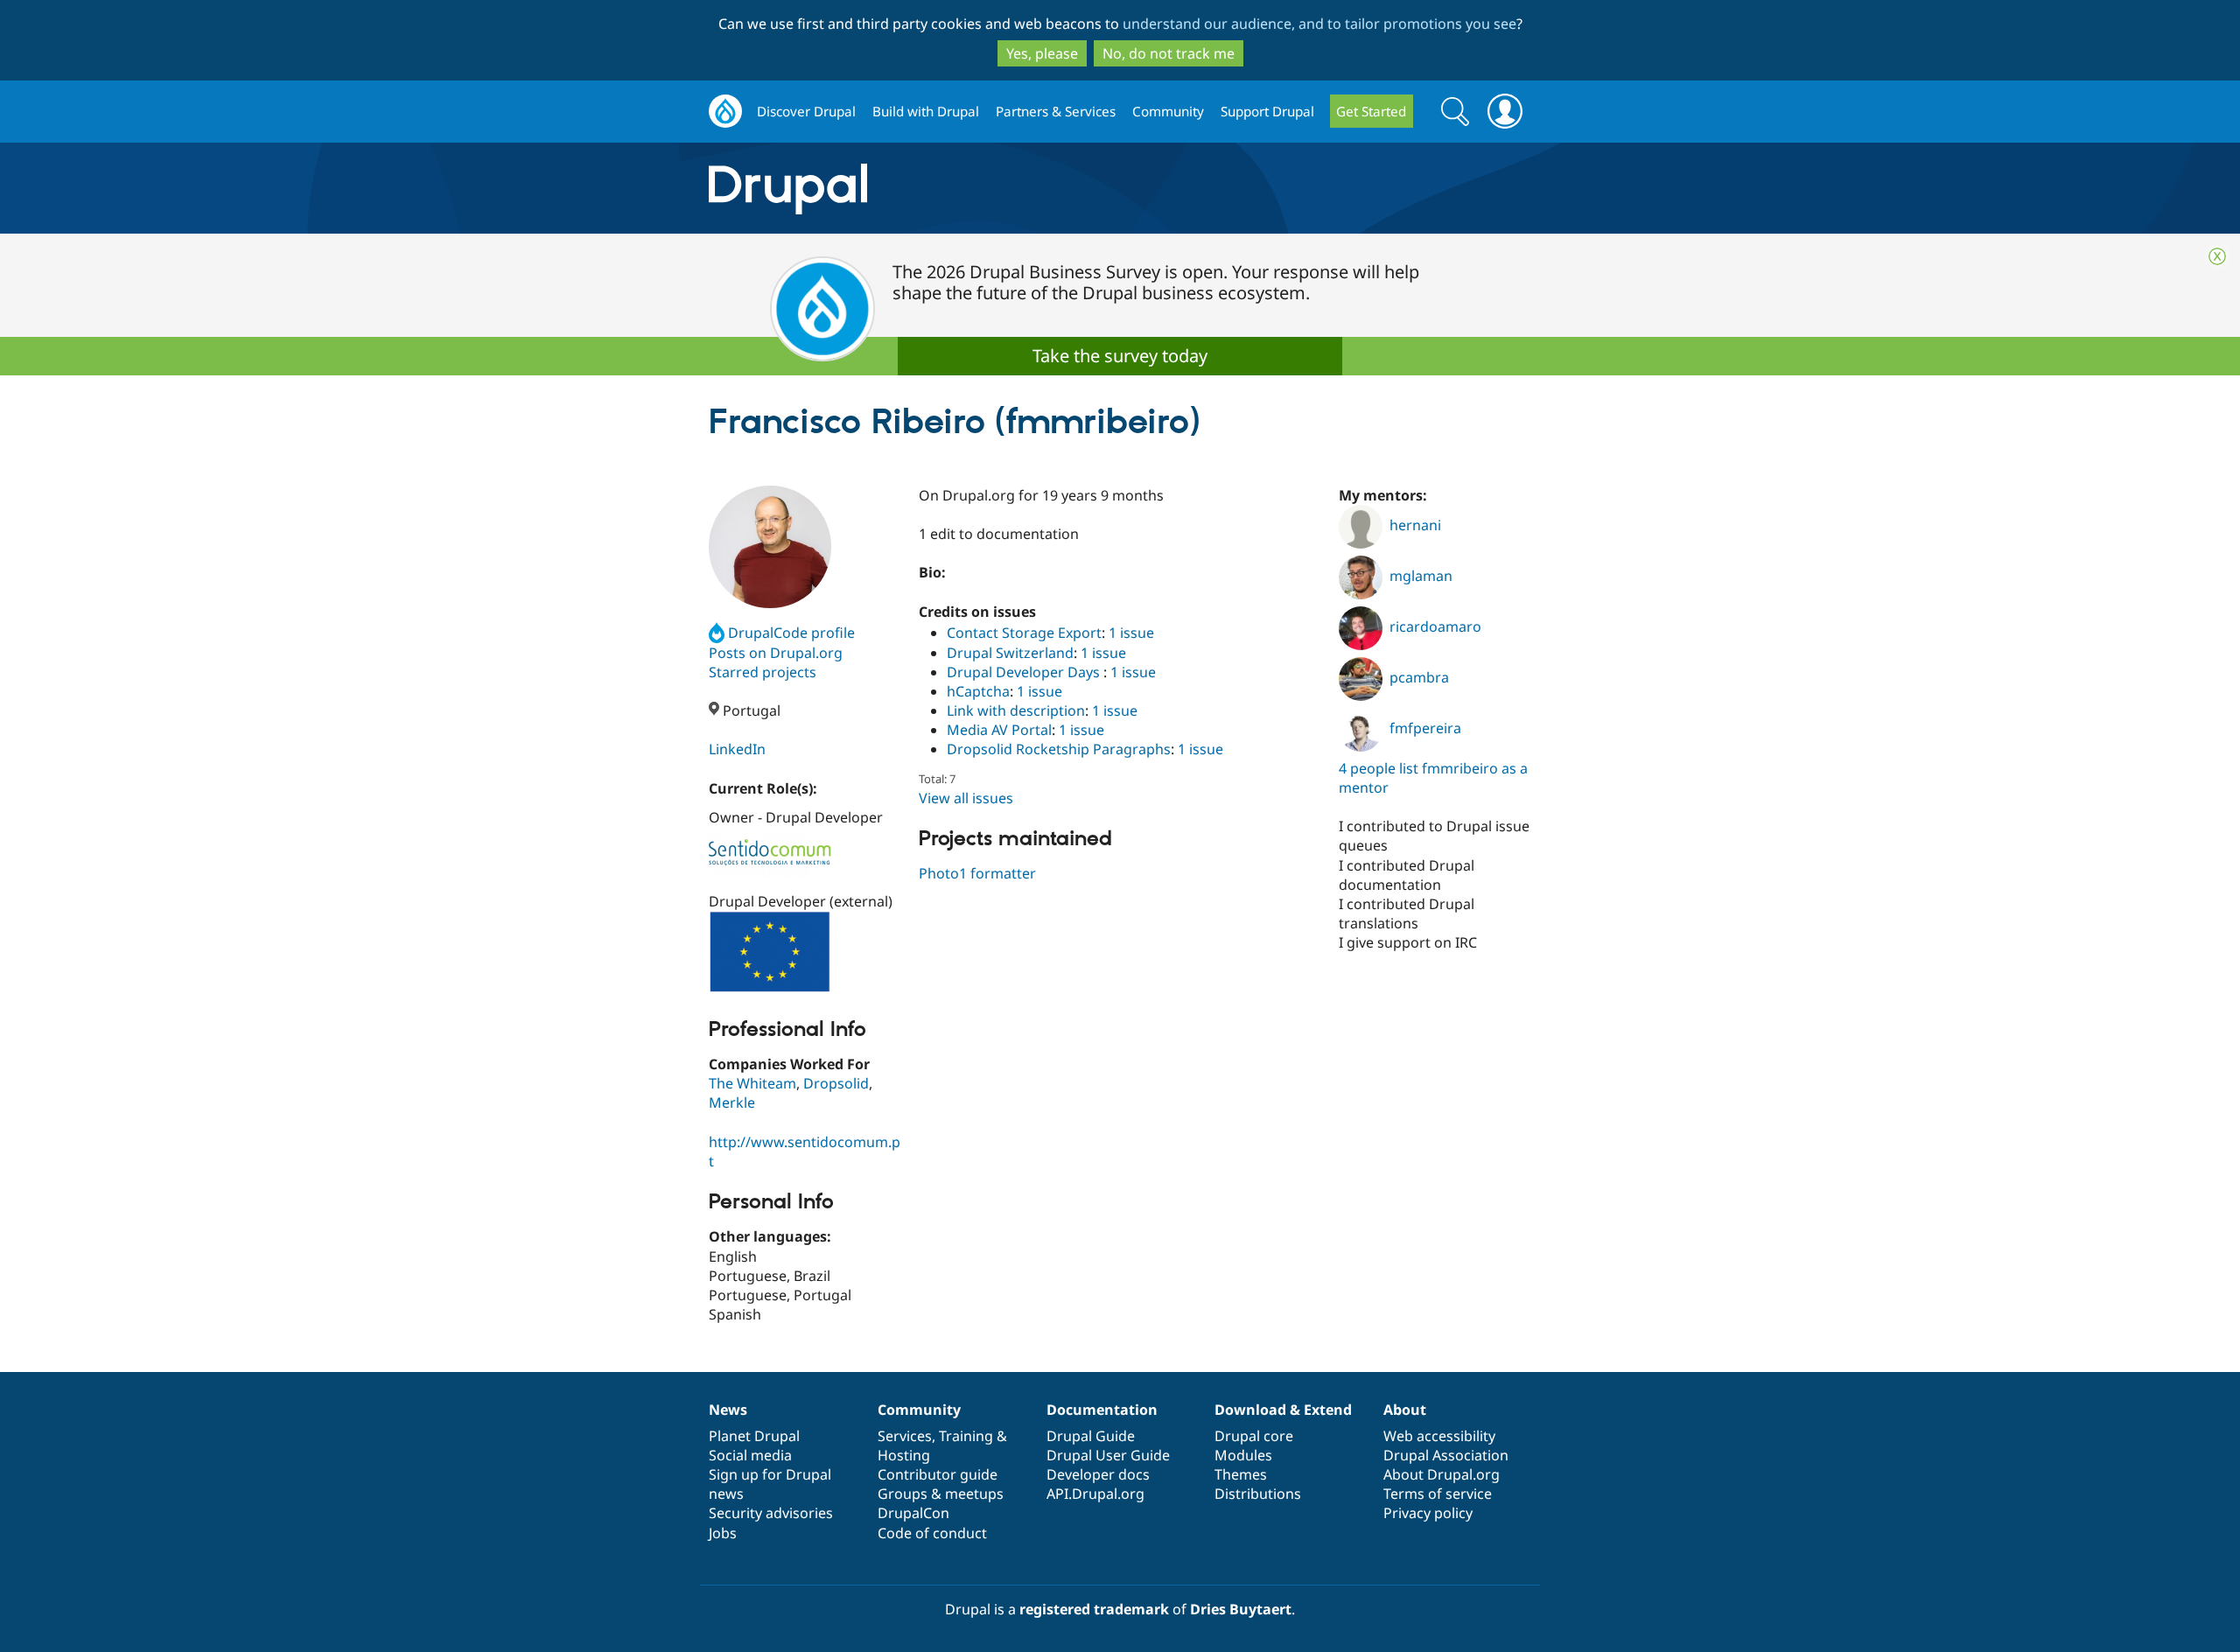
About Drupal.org (1442, 1474)
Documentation (1102, 1410)
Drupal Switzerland (1010, 653)
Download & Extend (1283, 1410)
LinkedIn (737, 749)
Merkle (732, 1102)
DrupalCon (913, 1513)
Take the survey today (1120, 356)
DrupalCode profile (791, 633)
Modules (1243, 1455)
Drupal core (1254, 1436)
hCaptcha (978, 691)
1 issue (1131, 633)
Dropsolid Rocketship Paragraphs (1059, 749)
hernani (1415, 525)
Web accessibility (1439, 1436)
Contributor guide (938, 1474)
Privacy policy (1428, 1513)
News (728, 1410)
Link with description (1016, 710)
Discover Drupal (806, 111)
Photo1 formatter (977, 873)
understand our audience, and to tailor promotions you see (1319, 24)
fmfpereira (1425, 728)
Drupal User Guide (1108, 1455)
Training (966, 1436)
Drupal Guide (1091, 1436)
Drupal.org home (725, 112)
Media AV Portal (999, 730)
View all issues (966, 798)
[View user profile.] (770, 547)
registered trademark (1094, 1609)
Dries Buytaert (1241, 1609)
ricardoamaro (1435, 626)
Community (1168, 111)
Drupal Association (1446, 1455)
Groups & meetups (941, 1494)
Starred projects (763, 672)
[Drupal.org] (944, 189)
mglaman (1421, 576)
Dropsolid (836, 1083)
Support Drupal (1267, 111)
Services (905, 1436)
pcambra (1419, 677)
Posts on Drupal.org (776, 653)
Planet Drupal (754, 1436)
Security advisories (771, 1513)
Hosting (904, 1455)
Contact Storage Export (1024, 633)
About (1405, 1410)
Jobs (723, 1533)
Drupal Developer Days (1025, 672)
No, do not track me (1169, 53)
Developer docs (1098, 1474)
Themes (1241, 1474)
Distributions (1258, 1494)
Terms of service (1438, 1494)
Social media (750, 1455)
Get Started (1371, 111)
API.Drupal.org (1095, 1494)
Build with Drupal (926, 111)
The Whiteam (752, 1083)
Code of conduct (932, 1533)
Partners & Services (1056, 111)
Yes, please (1042, 53)
